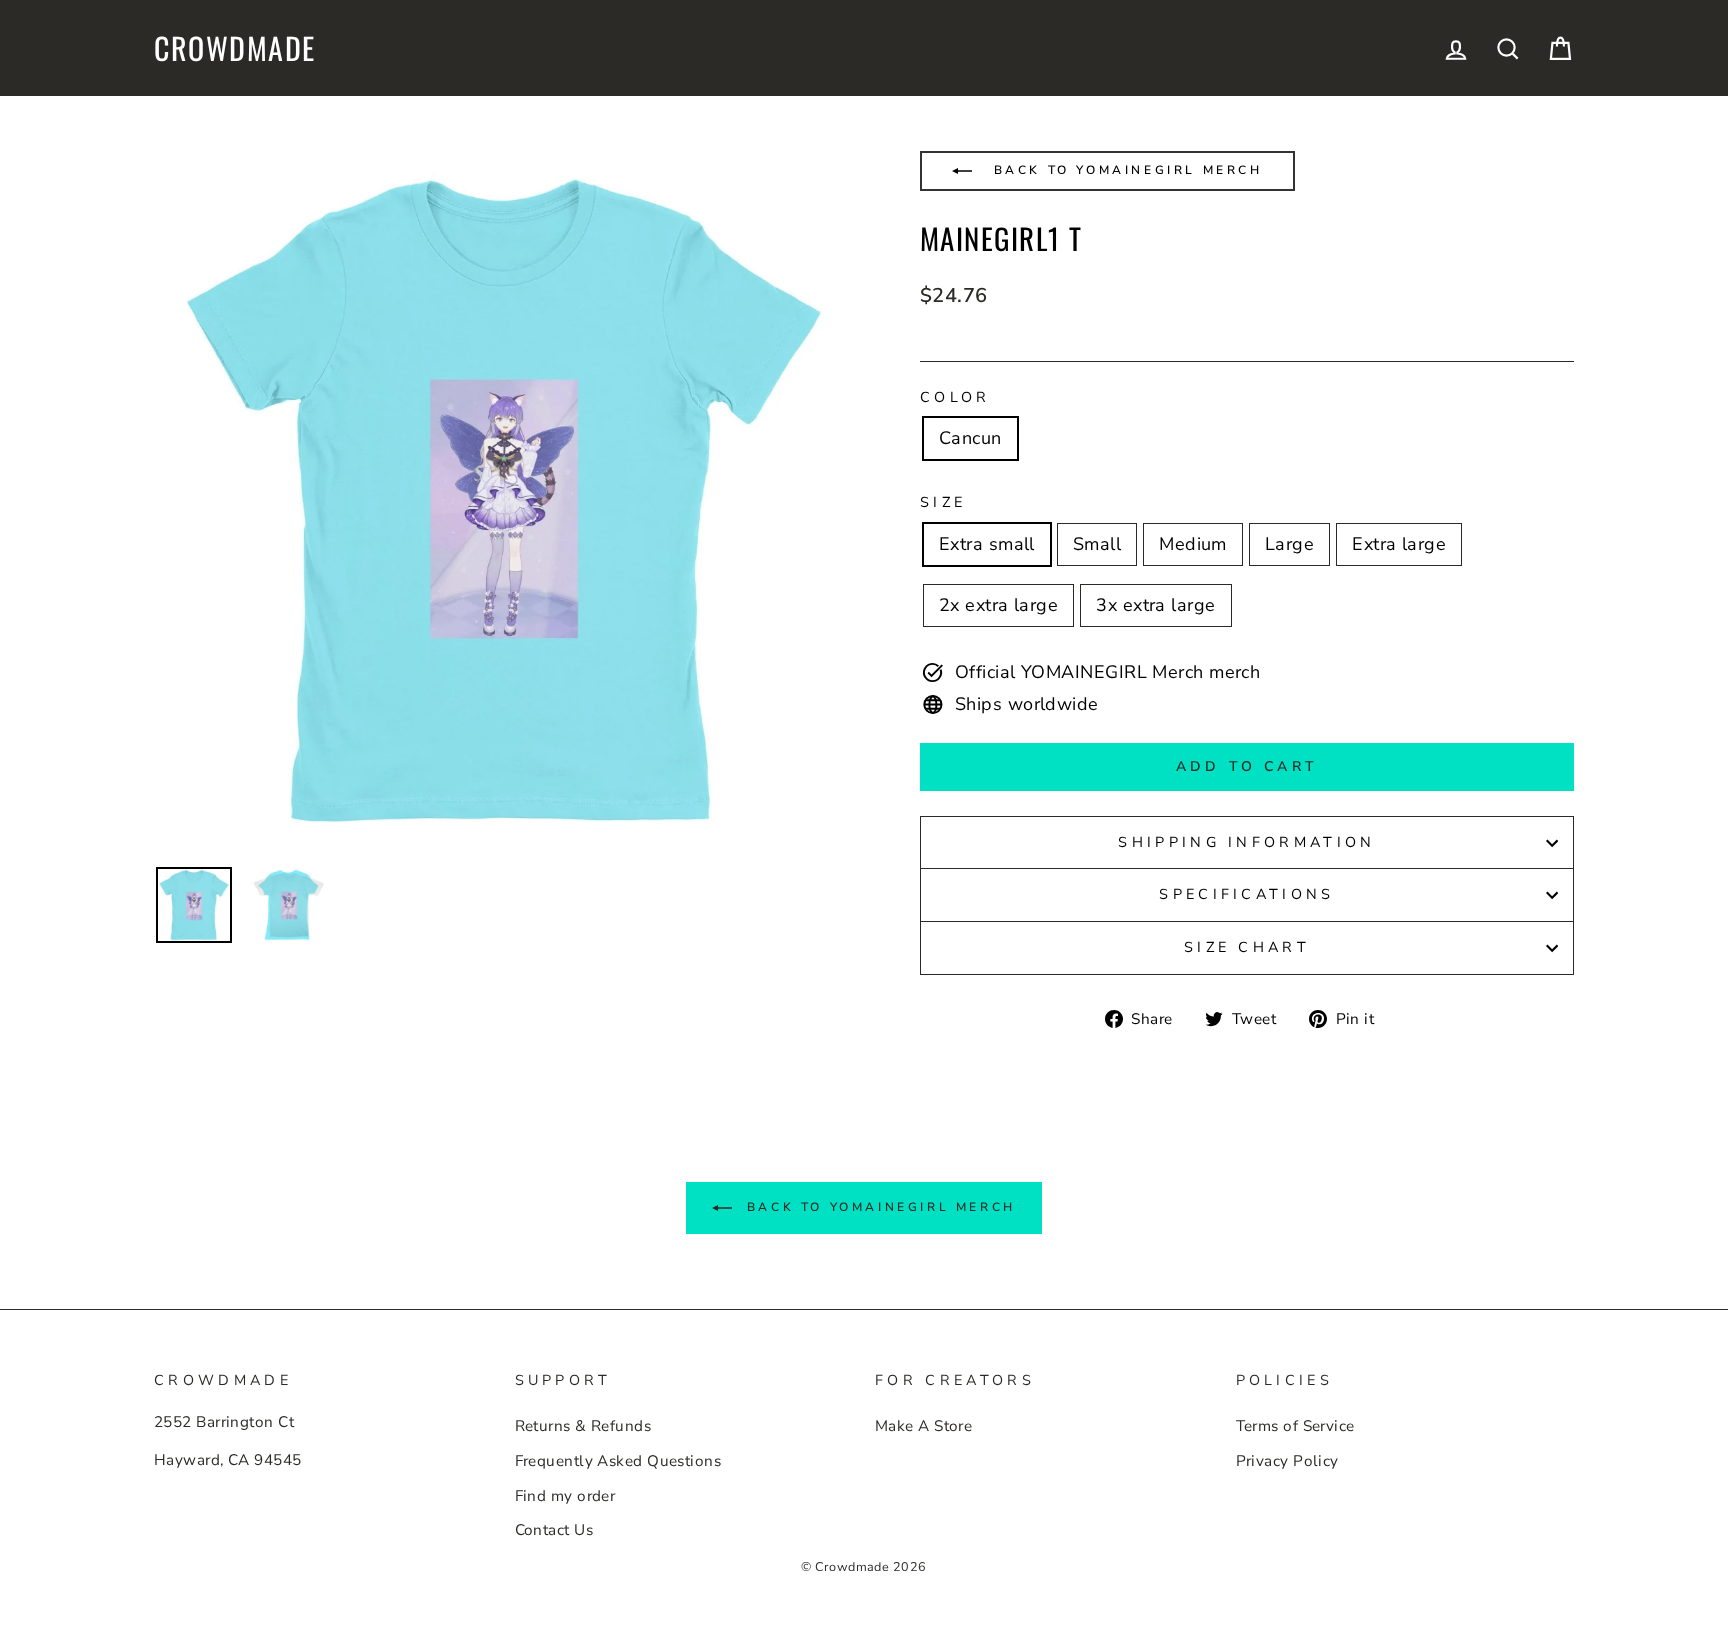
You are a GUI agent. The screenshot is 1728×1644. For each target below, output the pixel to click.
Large (1289, 544)
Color (955, 397)
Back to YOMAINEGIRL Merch (1125, 170)
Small (1097, 544)
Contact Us (554, 1530)
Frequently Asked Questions (618, 1461)
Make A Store (923, 1426)
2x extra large (998, 605)
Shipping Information (1246, 842)
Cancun (970, 438)
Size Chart (1247, 947)
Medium (1193, 544)
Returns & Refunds (583, 1426)
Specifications (1246, 894)
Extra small (987, 544)
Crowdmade (235, 48)
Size (943, 502)
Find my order (565, 1496)
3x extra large (1155, 605)
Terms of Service (1295, 1426)
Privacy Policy (1287, 1461)
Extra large (1399, 544)
